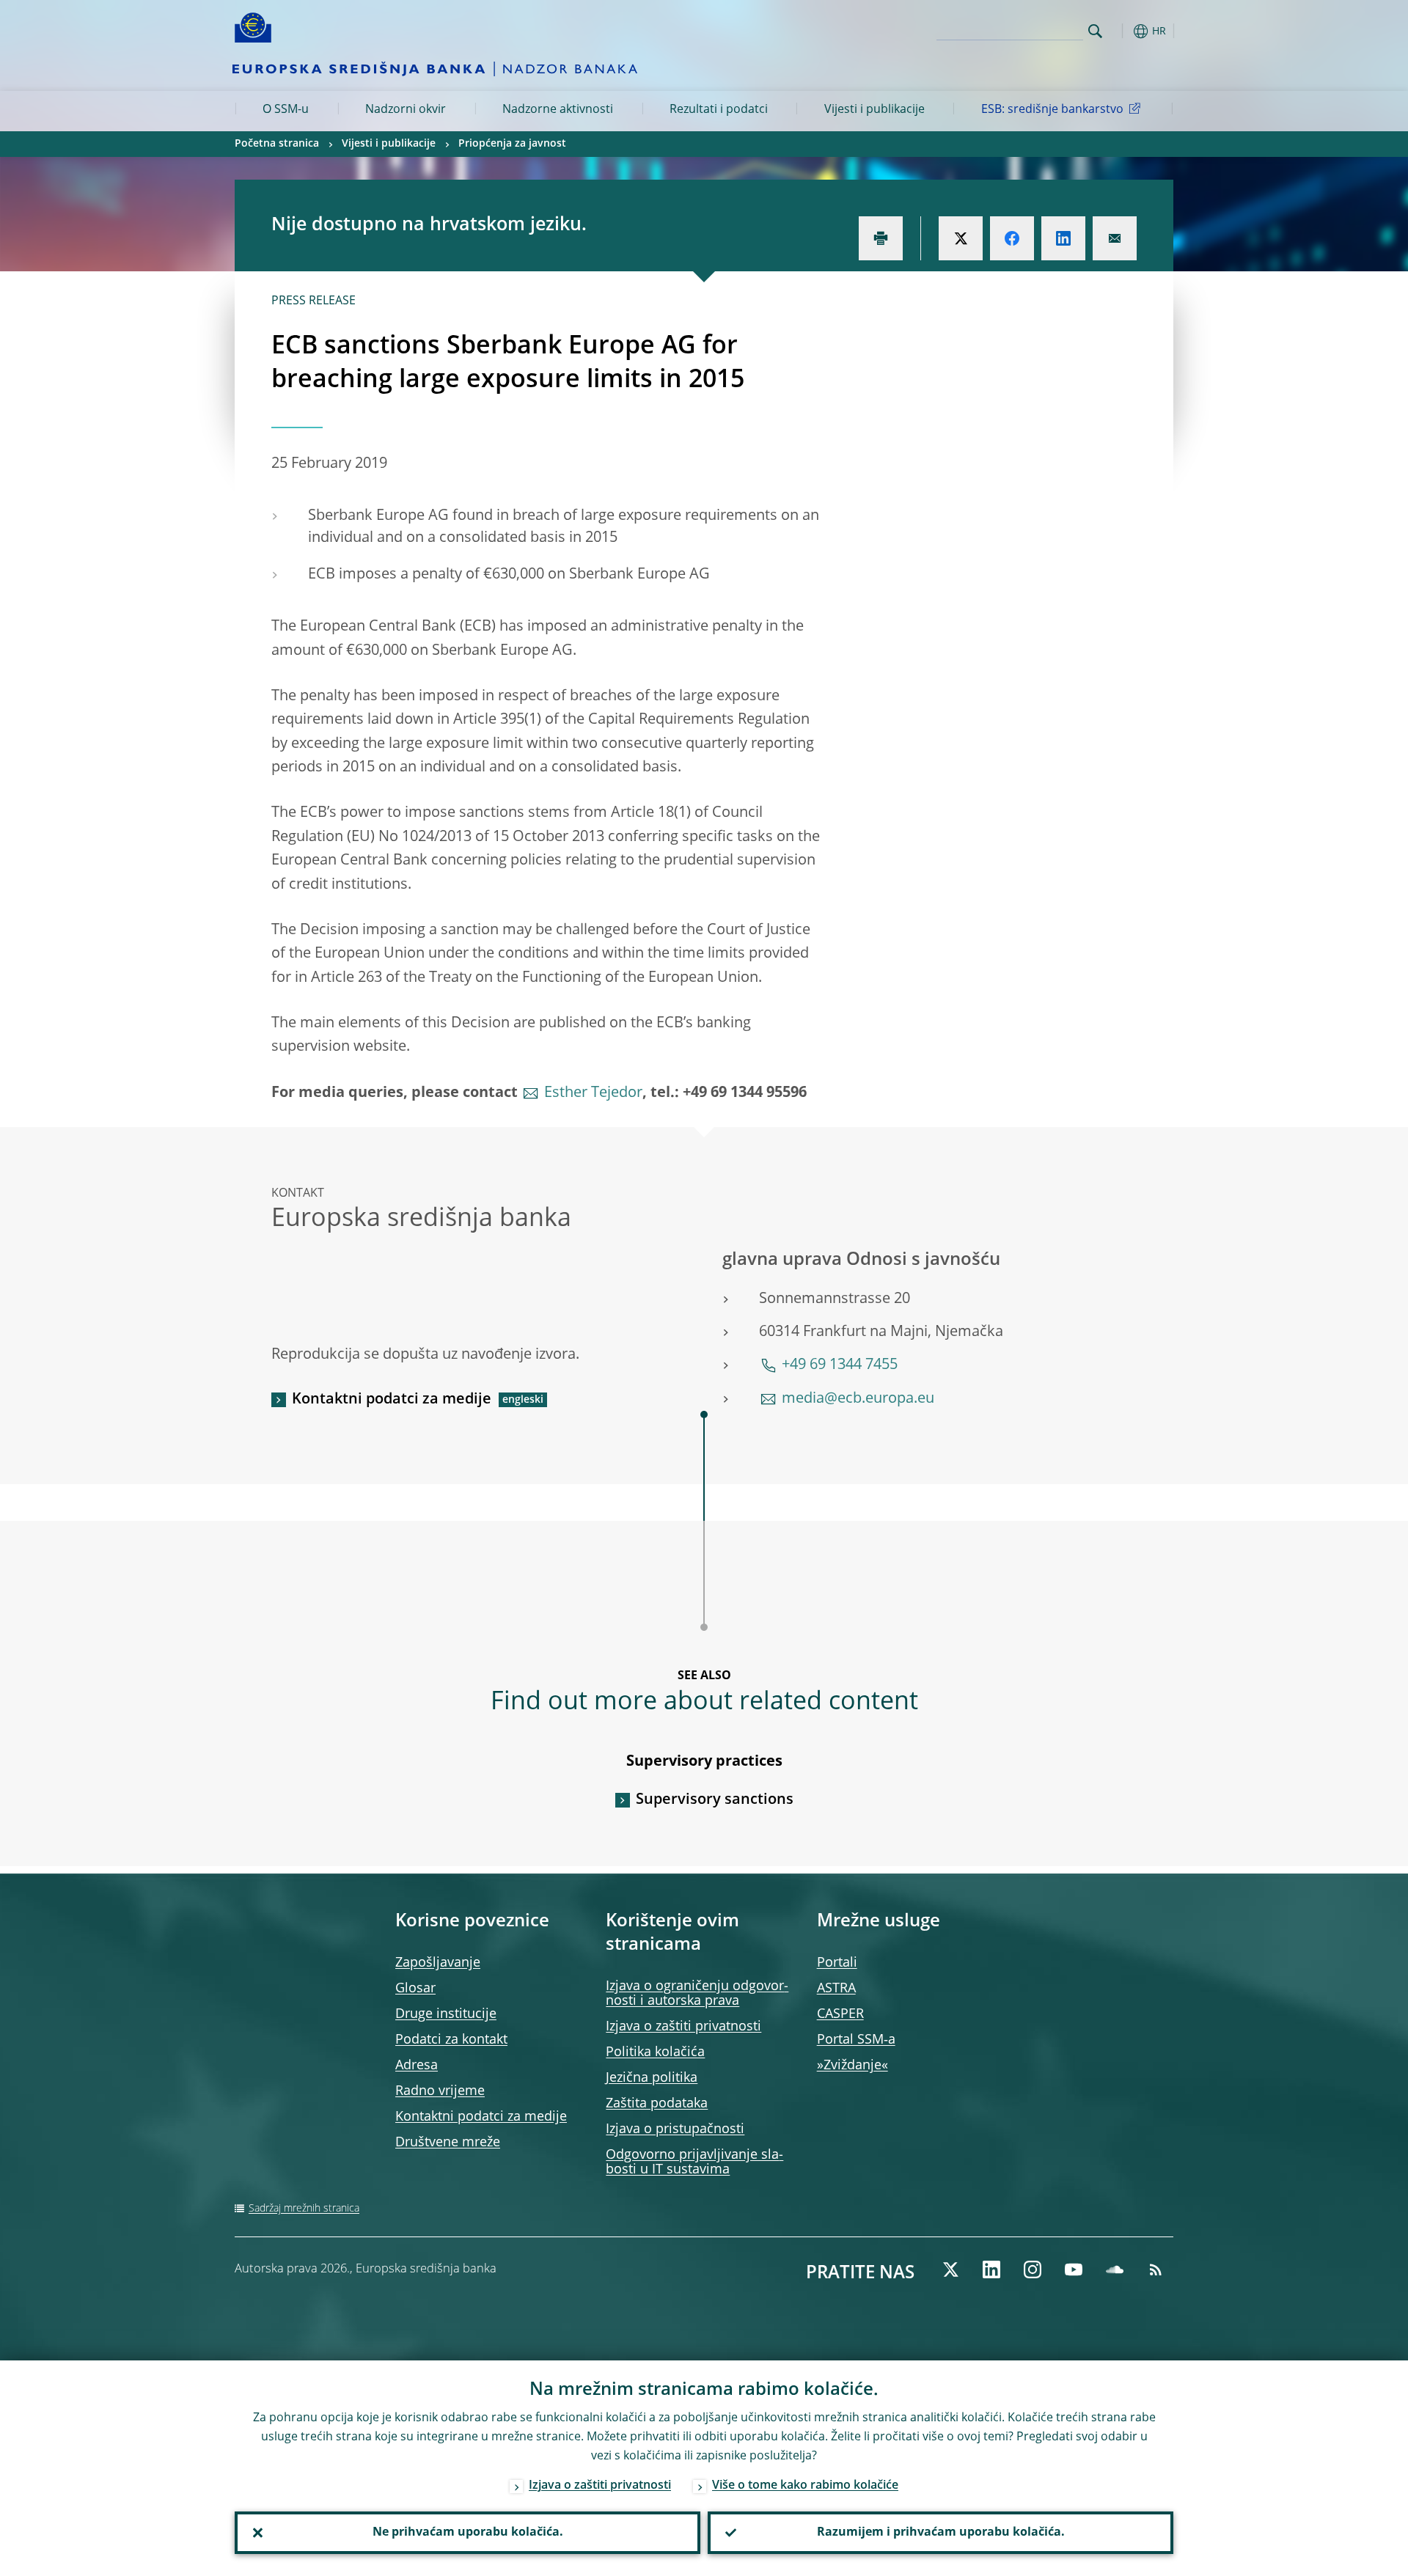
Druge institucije (446, 2014)
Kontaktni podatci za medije (392, 1400)
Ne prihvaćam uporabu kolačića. (468, 2533)
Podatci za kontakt (451, 2040)
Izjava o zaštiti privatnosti (683, 2027)
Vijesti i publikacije (874, 110)
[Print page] (881, 238)
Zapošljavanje (438, 1963)
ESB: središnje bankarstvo (1052, 110)
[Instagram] (1033, 2269)
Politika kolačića (655, 2052)
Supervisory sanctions (715, 1800)
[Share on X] (961, 238)
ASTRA (836, 1989)
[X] (950, 2269)
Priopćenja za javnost (512, 144)
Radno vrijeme (440, 2091)
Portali (837, 1963)
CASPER (840, 2014)
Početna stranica (277, 144)
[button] (1122, 31)
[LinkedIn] (991, 2269)
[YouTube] (1074, 2269)
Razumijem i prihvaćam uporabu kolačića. (941, 2533)
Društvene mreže (448, 2143)
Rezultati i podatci (719, 110)
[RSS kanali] (1156, 2269)
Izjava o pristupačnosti (675, 2129)
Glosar (415, 1989)
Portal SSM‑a (856, 2040)
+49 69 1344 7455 (840, 1365)
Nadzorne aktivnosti (558, 110)
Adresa (417, 2066)
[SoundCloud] (1115, 2269)
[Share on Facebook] (1012, 238)
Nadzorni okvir (406, 110)
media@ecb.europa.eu (858, 1399)
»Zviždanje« (852, 2066)
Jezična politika (652, 2078)
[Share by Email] (1115, 238)
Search (1095, 31)
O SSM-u (286, 110)
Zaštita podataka (657, 2104)
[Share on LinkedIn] (1063, 238)
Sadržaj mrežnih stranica (304, 2209)
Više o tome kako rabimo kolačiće (805, 2486)
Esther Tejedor (593, 1093)
